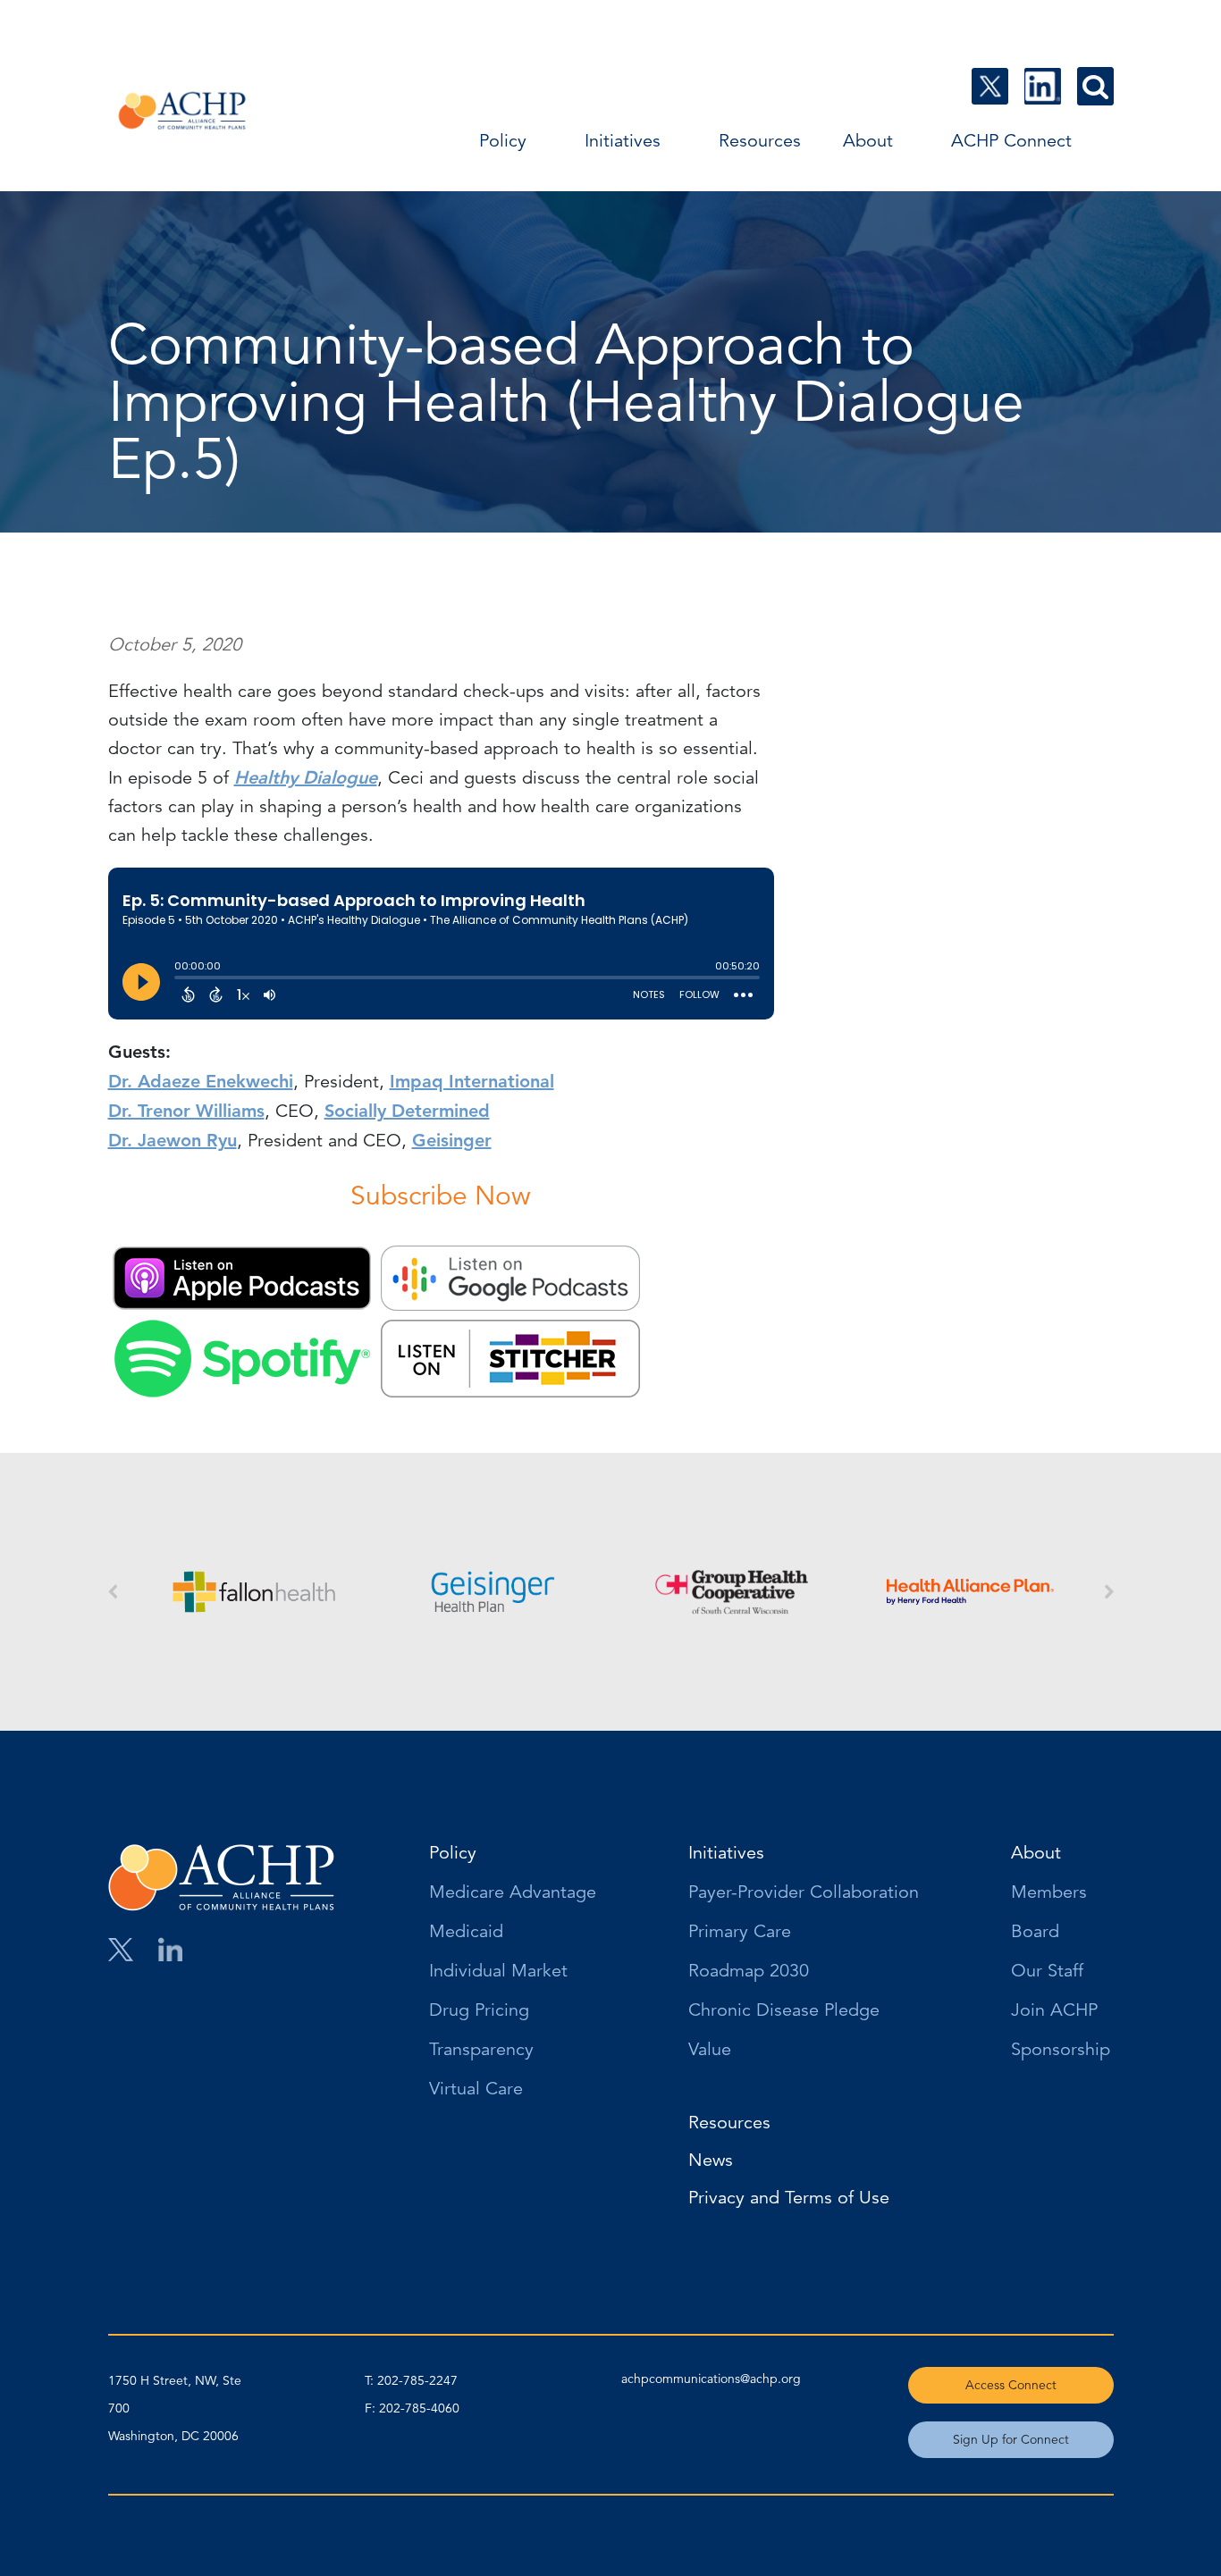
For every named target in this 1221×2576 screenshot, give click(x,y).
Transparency (481, 2051)
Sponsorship (1061, 2051)
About (868, 141)
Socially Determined (407, 1111)
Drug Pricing (479, 2011)
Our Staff (1047, 1972)
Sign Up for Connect (1011, 2439)
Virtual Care (476, 2090)
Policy (503, 141)
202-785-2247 (417, 2380)
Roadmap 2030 (749, 1972)
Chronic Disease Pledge (784, 2011)
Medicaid (466, 1933)
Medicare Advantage (513, 1893)
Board (1035, 1933)
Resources (760, 141)
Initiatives (623, 141)
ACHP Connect (1011, 141)
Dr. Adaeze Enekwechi (201, 1081)
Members (1049, 1893)
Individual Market (498, 1972)
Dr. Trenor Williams (186, 1111)
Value (710, 2051)
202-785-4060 (419, 2408)
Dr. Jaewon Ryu (173, 1140)
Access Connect (1011, 2385)
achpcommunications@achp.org (711, 2379)
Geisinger (452, 1140)
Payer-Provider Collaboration (804, 1893)
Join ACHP (1054, 2011)
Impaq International (472, 1081)
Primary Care (740, 1933)
